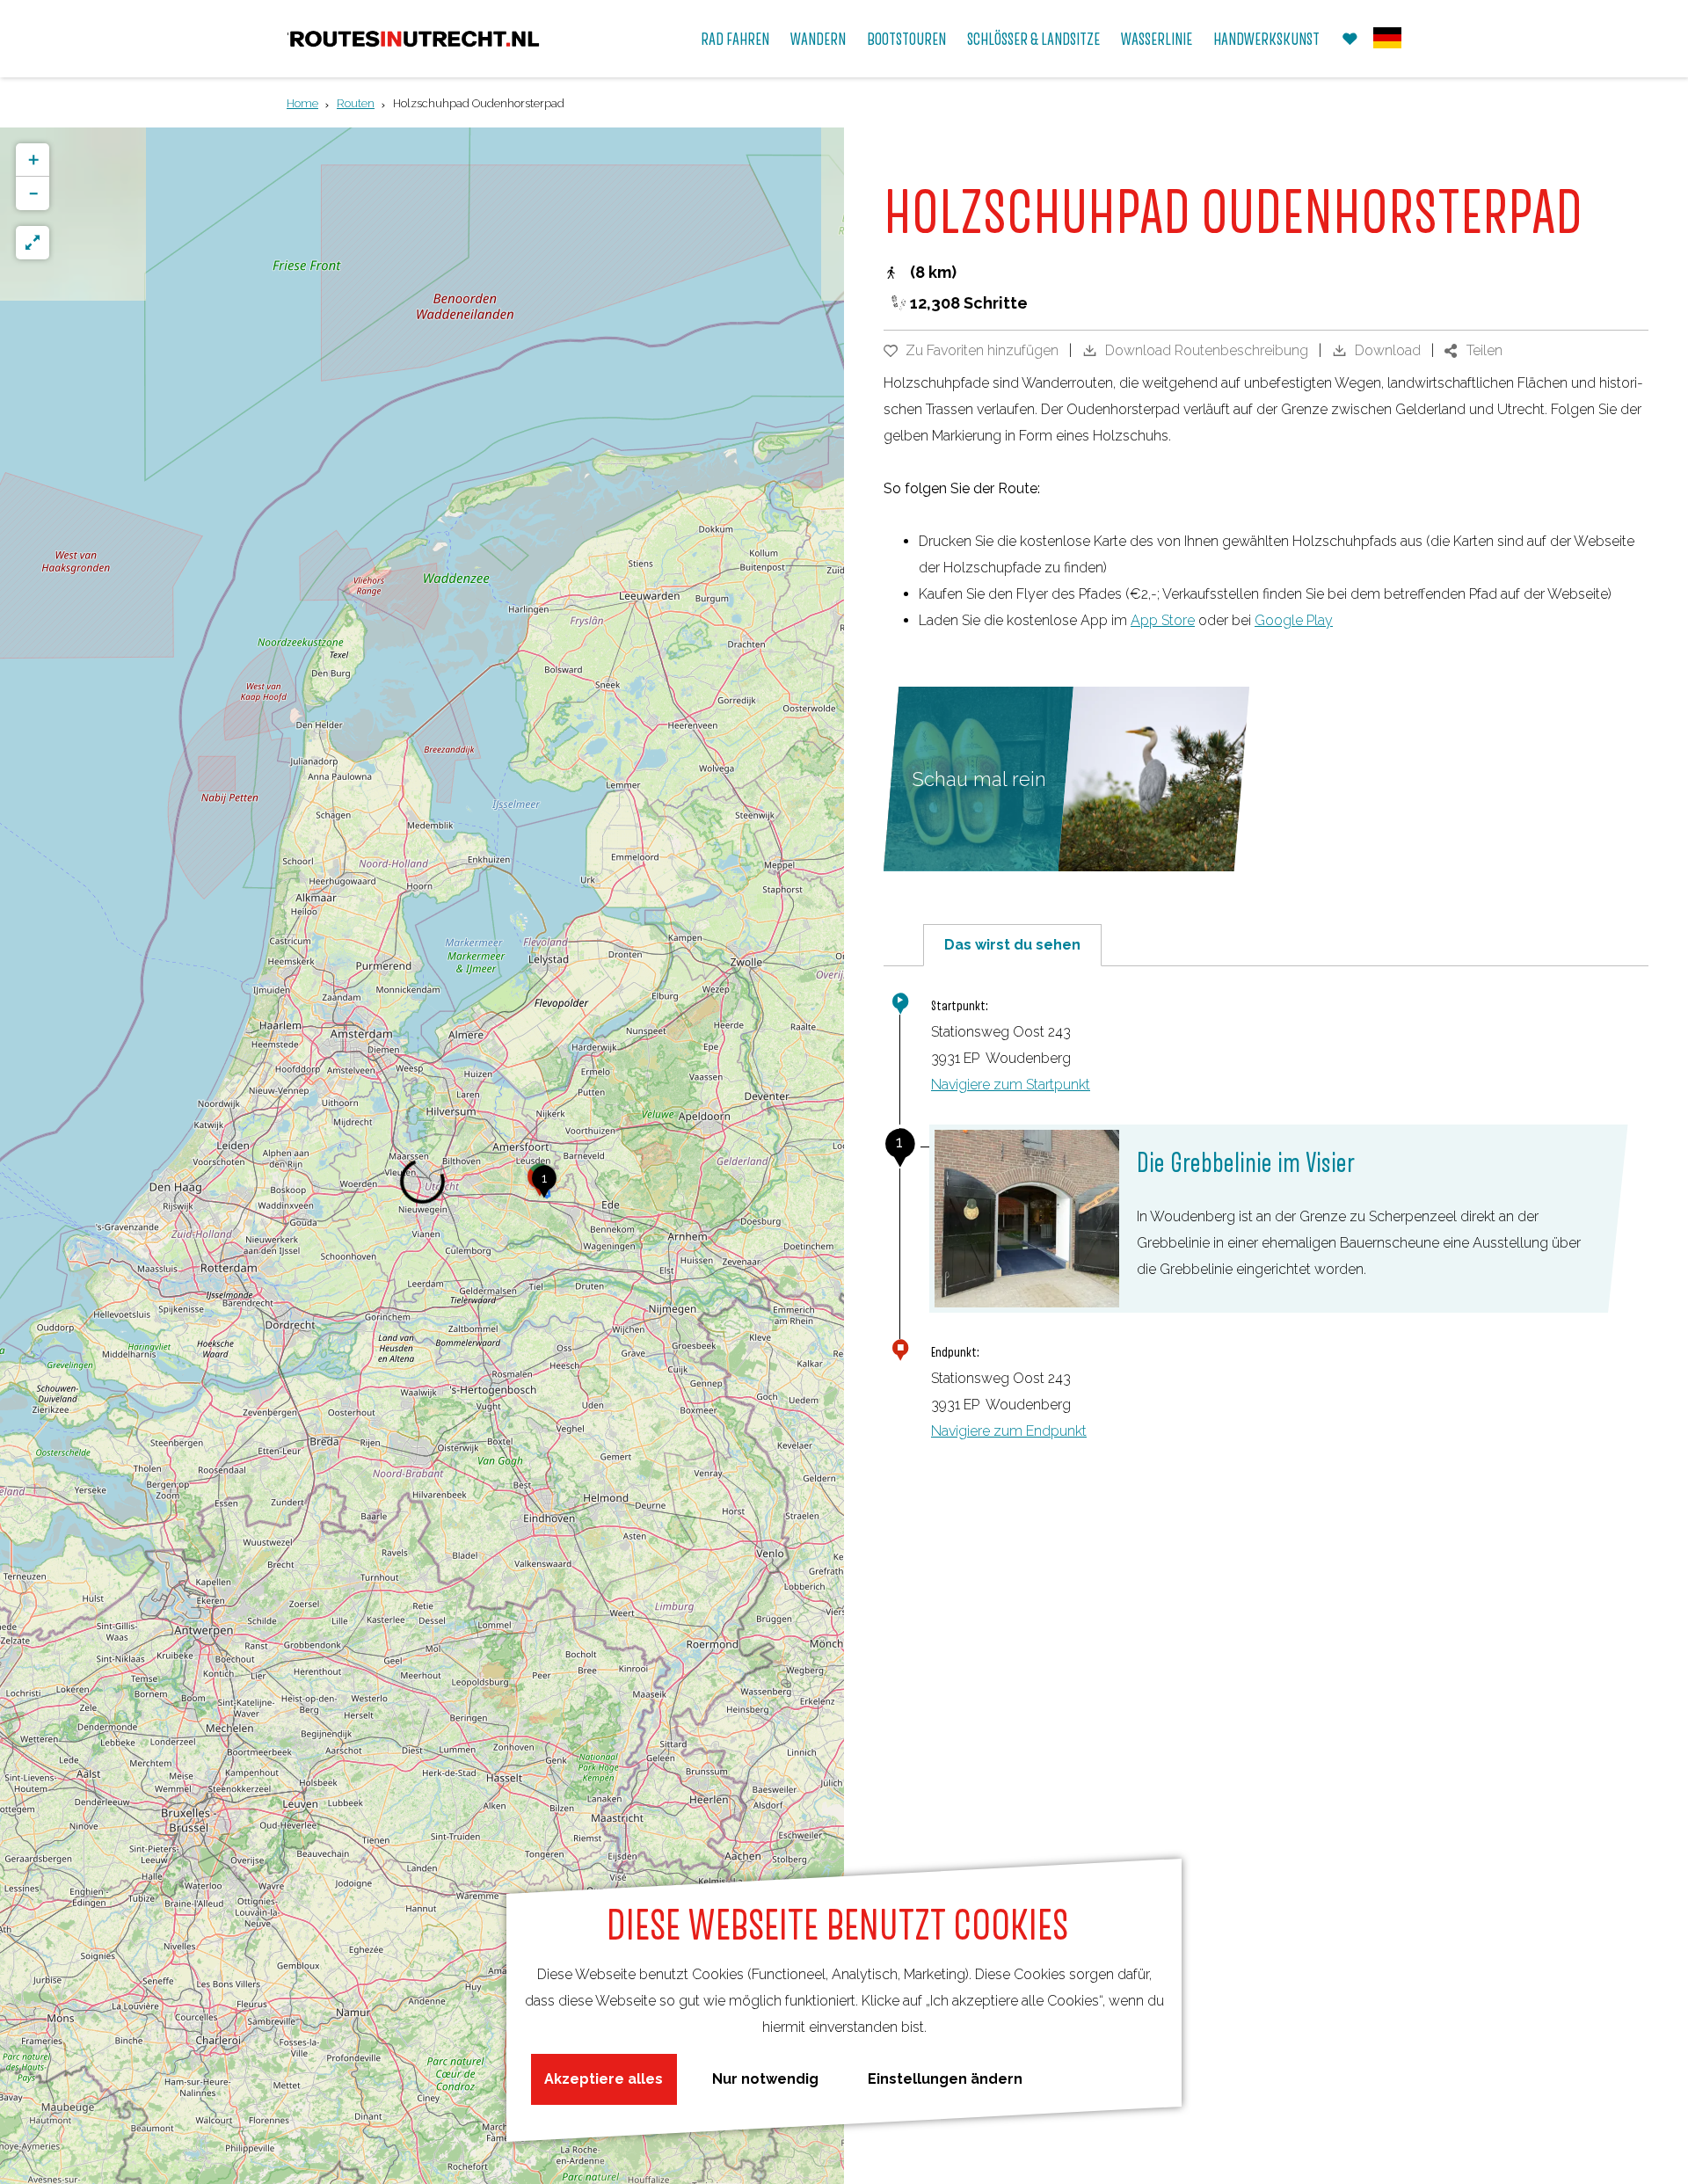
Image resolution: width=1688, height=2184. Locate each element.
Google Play (1294, 620)
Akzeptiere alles (604, 2079)
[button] (544, 1188)
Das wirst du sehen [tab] (1012, 945)
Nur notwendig (765, 2079)
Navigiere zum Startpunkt (1011, 1085)
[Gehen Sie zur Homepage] (415, 39)
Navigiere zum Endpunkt (1009, 1431)
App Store (1163, 620)
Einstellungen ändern (945, 2079)
